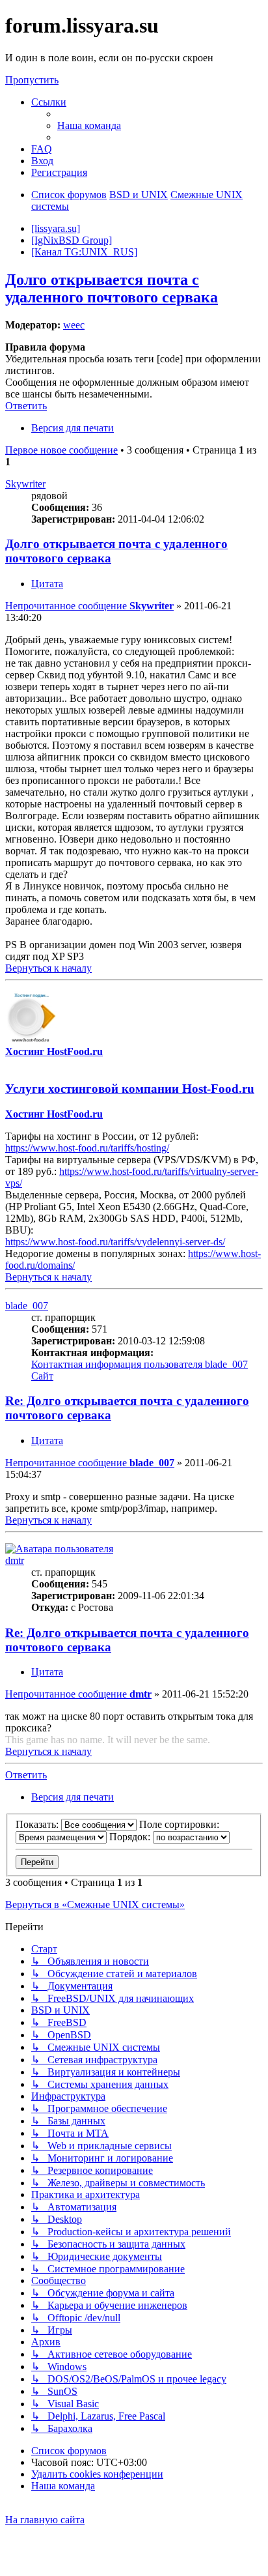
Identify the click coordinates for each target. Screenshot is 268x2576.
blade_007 (27, 1306)
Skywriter (25, 484)
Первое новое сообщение (61, 450)
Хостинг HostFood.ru (54, 1051)
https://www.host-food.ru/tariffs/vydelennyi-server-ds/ (115, 1242)
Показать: (38, 1824)
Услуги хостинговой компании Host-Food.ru (130, 1089)
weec (74, 325)
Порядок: (131, 1837)
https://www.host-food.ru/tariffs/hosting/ (87, 1148)
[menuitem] (89, 125)
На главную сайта (45, 2520)
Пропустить (32, 80)
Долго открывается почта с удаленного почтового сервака (112, 288)
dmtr (15, 1560)
